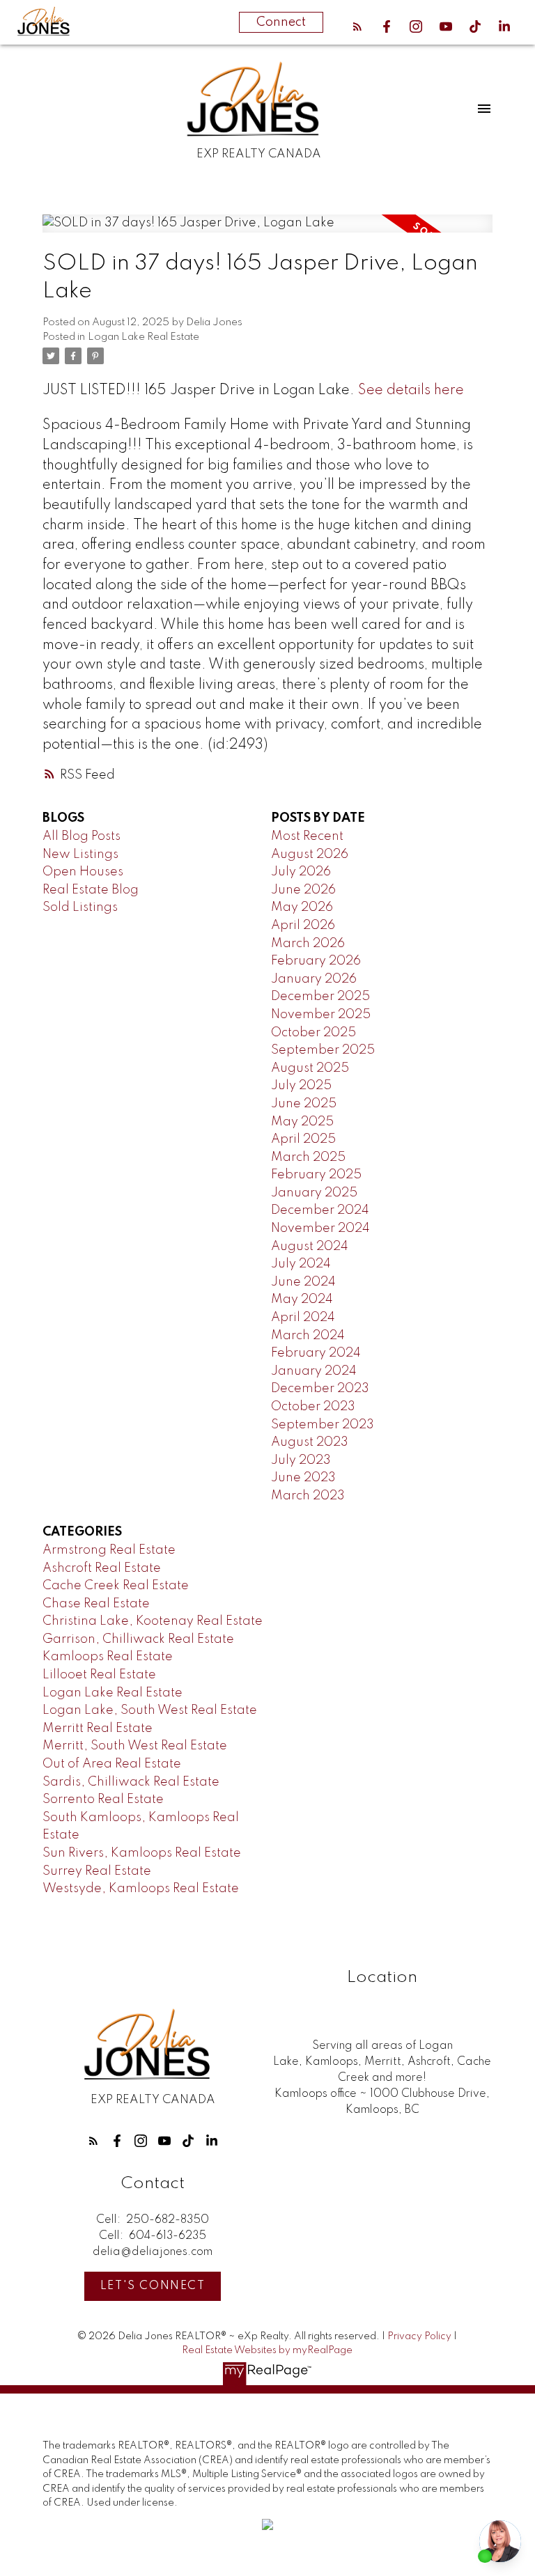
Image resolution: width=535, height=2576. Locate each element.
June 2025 (304, 1104)
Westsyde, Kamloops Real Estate (141, 1889)
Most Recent (307, 836)
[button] (357, 26)
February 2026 (316, 961)
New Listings (80, 854)
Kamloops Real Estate (108, 1657)
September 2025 (323, 1050)
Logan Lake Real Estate (144, 337)
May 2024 (302, 1299)
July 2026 (301, 872)
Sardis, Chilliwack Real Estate (131, 1782)
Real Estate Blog (91, 890)
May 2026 (302, 907)
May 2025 (302, 1122)
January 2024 (314, 1371)
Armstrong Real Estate (109, 1550)
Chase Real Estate (96, 1604)
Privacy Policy (419, 2336)
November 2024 (320, 1228)
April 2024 (303, 1318)
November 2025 (321, 1015)
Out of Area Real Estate (112, 1764)
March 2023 (308, 1496)
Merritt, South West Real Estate (135, 1746)
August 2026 (310, 854)
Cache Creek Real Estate (116, 1586)
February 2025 (316, 1175)
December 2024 (320, 1210)
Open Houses (83, 872)
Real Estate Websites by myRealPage (267, 2350)
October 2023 (313, 1407)
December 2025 (320, 997)
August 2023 (310, 1442)
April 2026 (303, 926)
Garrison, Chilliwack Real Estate (138, 1639)
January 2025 (314, 1193)
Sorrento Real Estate (103, 1800)
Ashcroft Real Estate (102, 1568)
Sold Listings (80, 907)
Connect (281, 22)
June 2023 (303, 1478)
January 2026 (314, 979)
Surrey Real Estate (97, 1871)
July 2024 (301, 1264)
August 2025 (310, 1068)
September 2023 (323, 1425)
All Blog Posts (82, 836)
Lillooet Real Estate (99, 1675)
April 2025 (303, 1139)
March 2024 (308, 1336)
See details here (411, 391)
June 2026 (303, 890)
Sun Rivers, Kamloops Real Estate (142, 1853)
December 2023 (320, 1389)
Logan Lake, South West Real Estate (150, 1710)
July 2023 (301, 1460)
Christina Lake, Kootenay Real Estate (153, 1621)
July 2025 (301, 1086)
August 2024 (310, 1247)
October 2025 (313, 1033)
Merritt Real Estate (98, 1728)
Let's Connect (153, 2286)
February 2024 (316, 1353)
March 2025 (308, 1157)
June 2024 (303, 1282)
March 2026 (308, 944)
